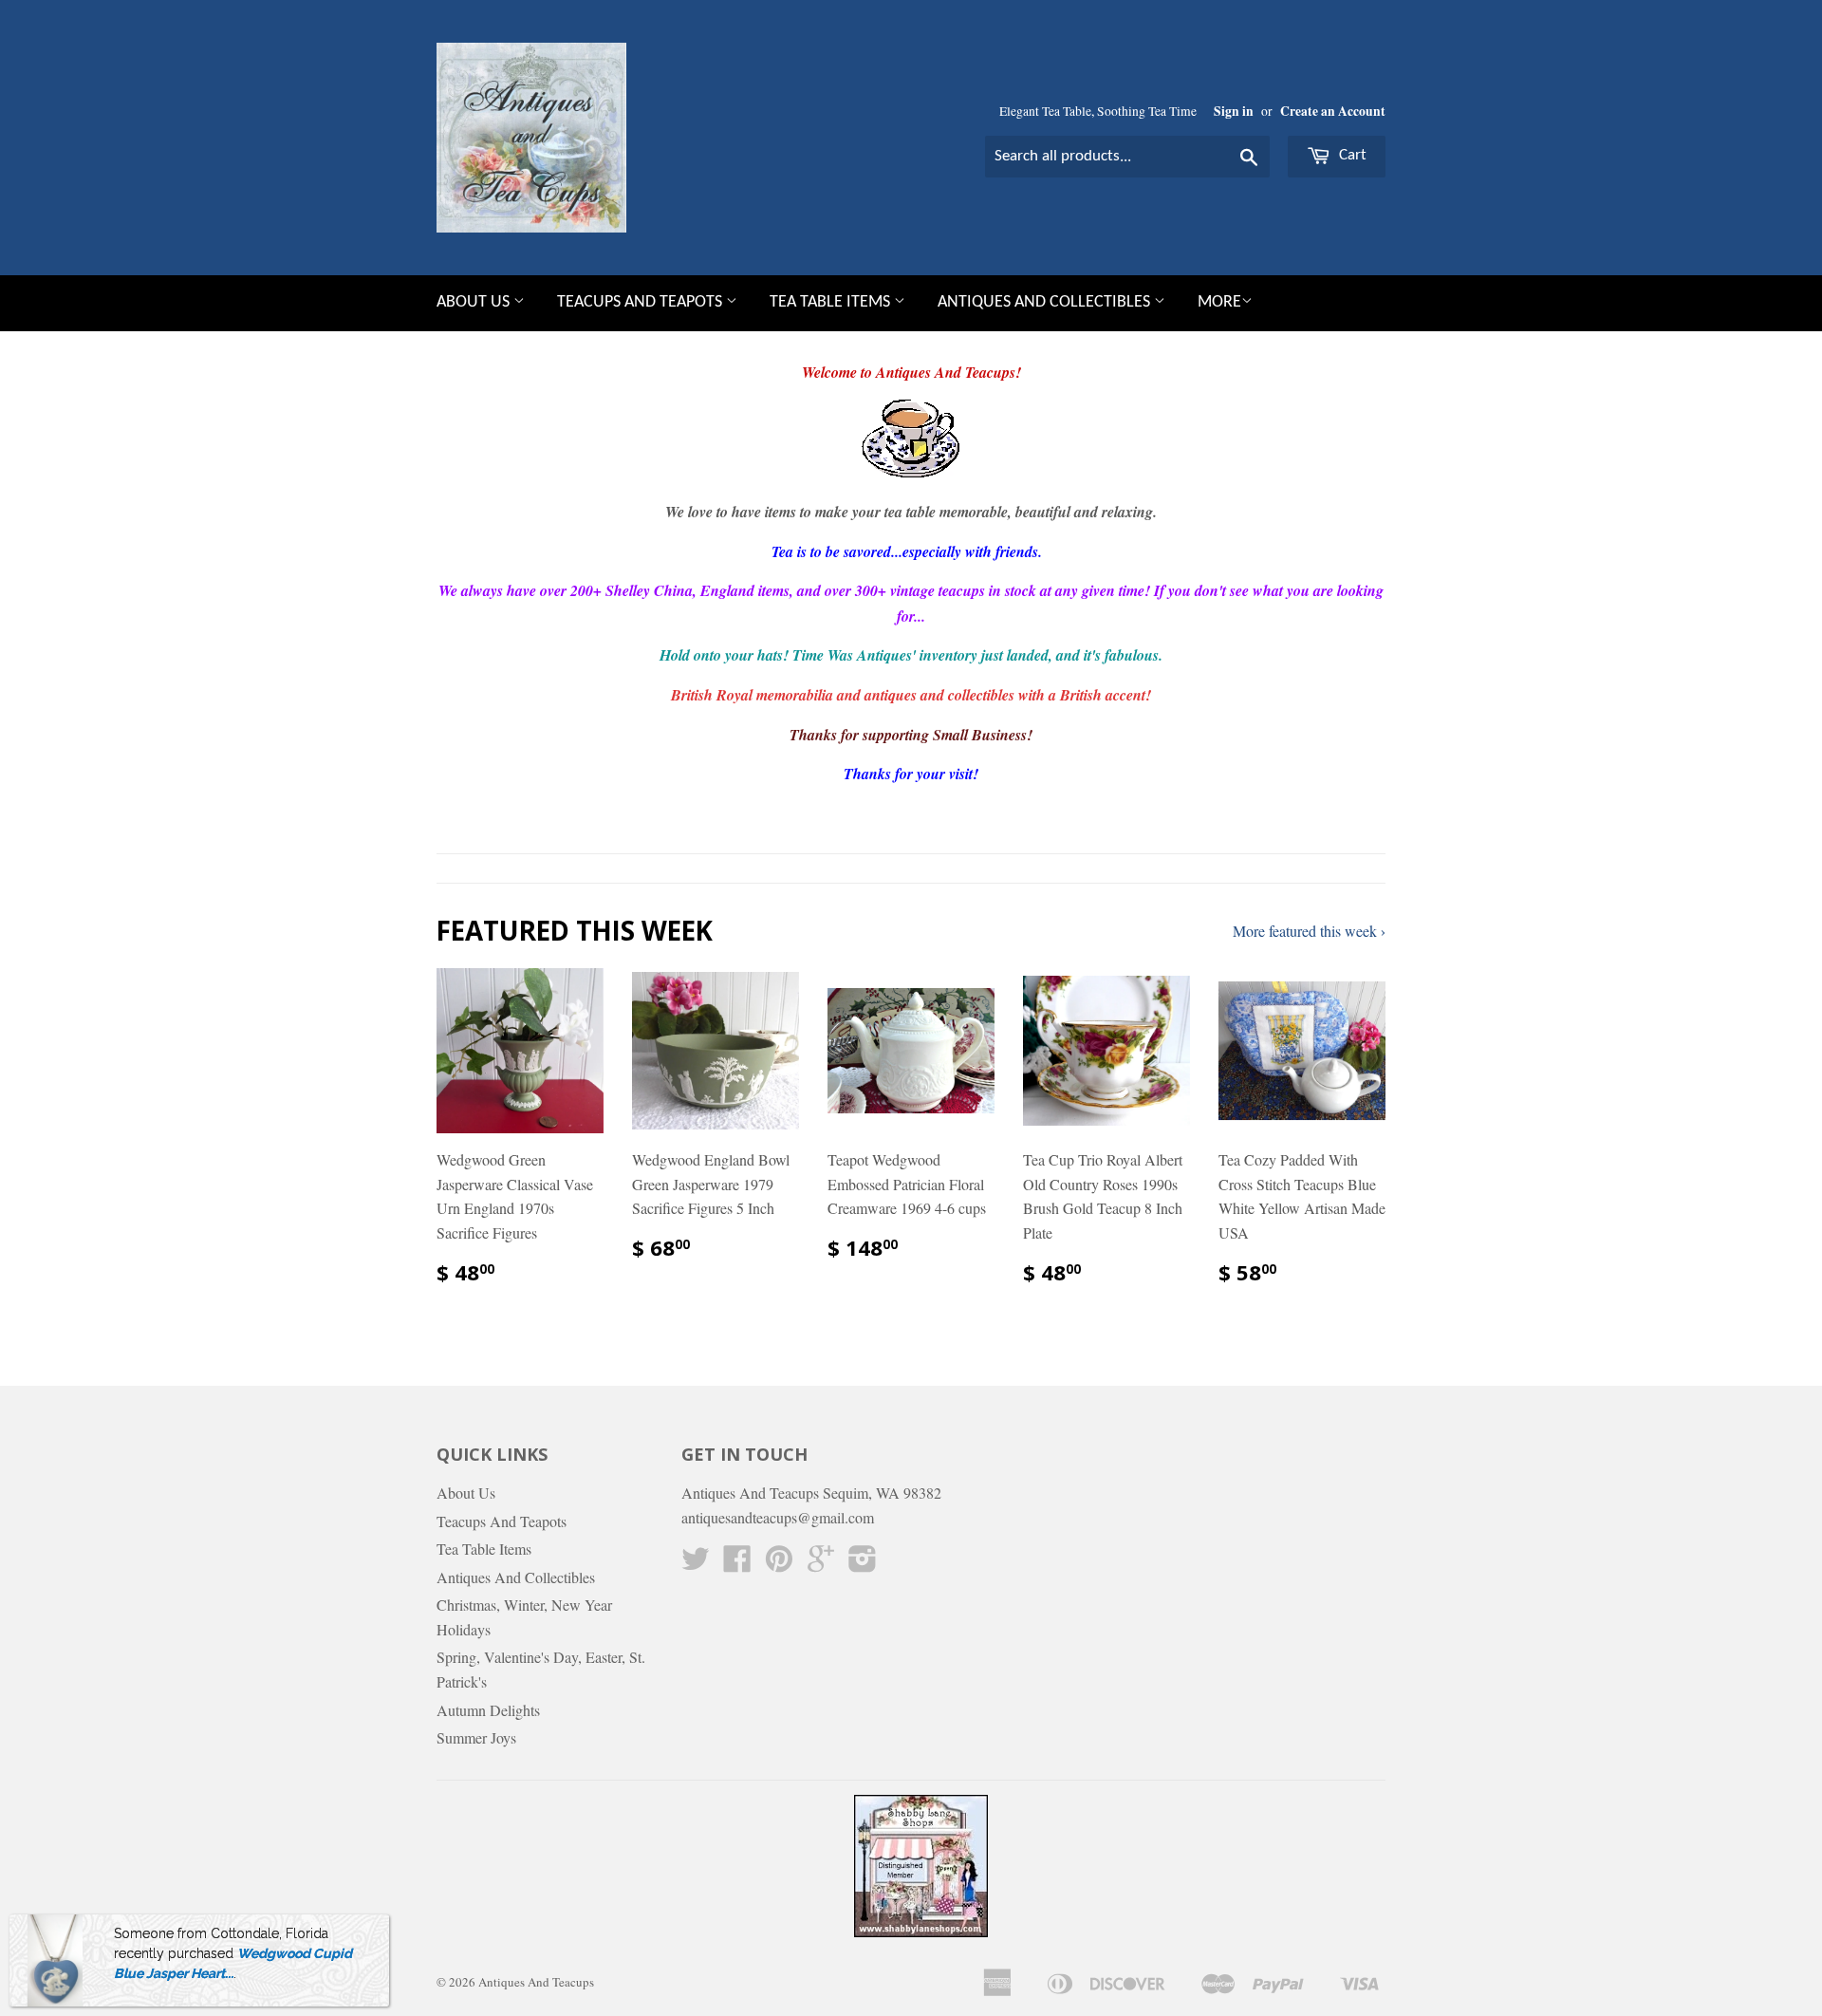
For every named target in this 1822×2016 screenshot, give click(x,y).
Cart (1351, 155)
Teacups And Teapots (641, 302)
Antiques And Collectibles (1046, 302)
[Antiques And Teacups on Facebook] (737, 1564)
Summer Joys (476, 1737)
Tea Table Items (832, 302)
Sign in (1234, 111)
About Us (475, 302)
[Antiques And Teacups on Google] (821, 1564)
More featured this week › (1309, 931)
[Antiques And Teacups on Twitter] (696, 1564)
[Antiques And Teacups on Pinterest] (779, 1564)
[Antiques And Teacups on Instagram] (863, 1564)
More (1219, 302)
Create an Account (1333, 111)
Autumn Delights (488, 1710)
